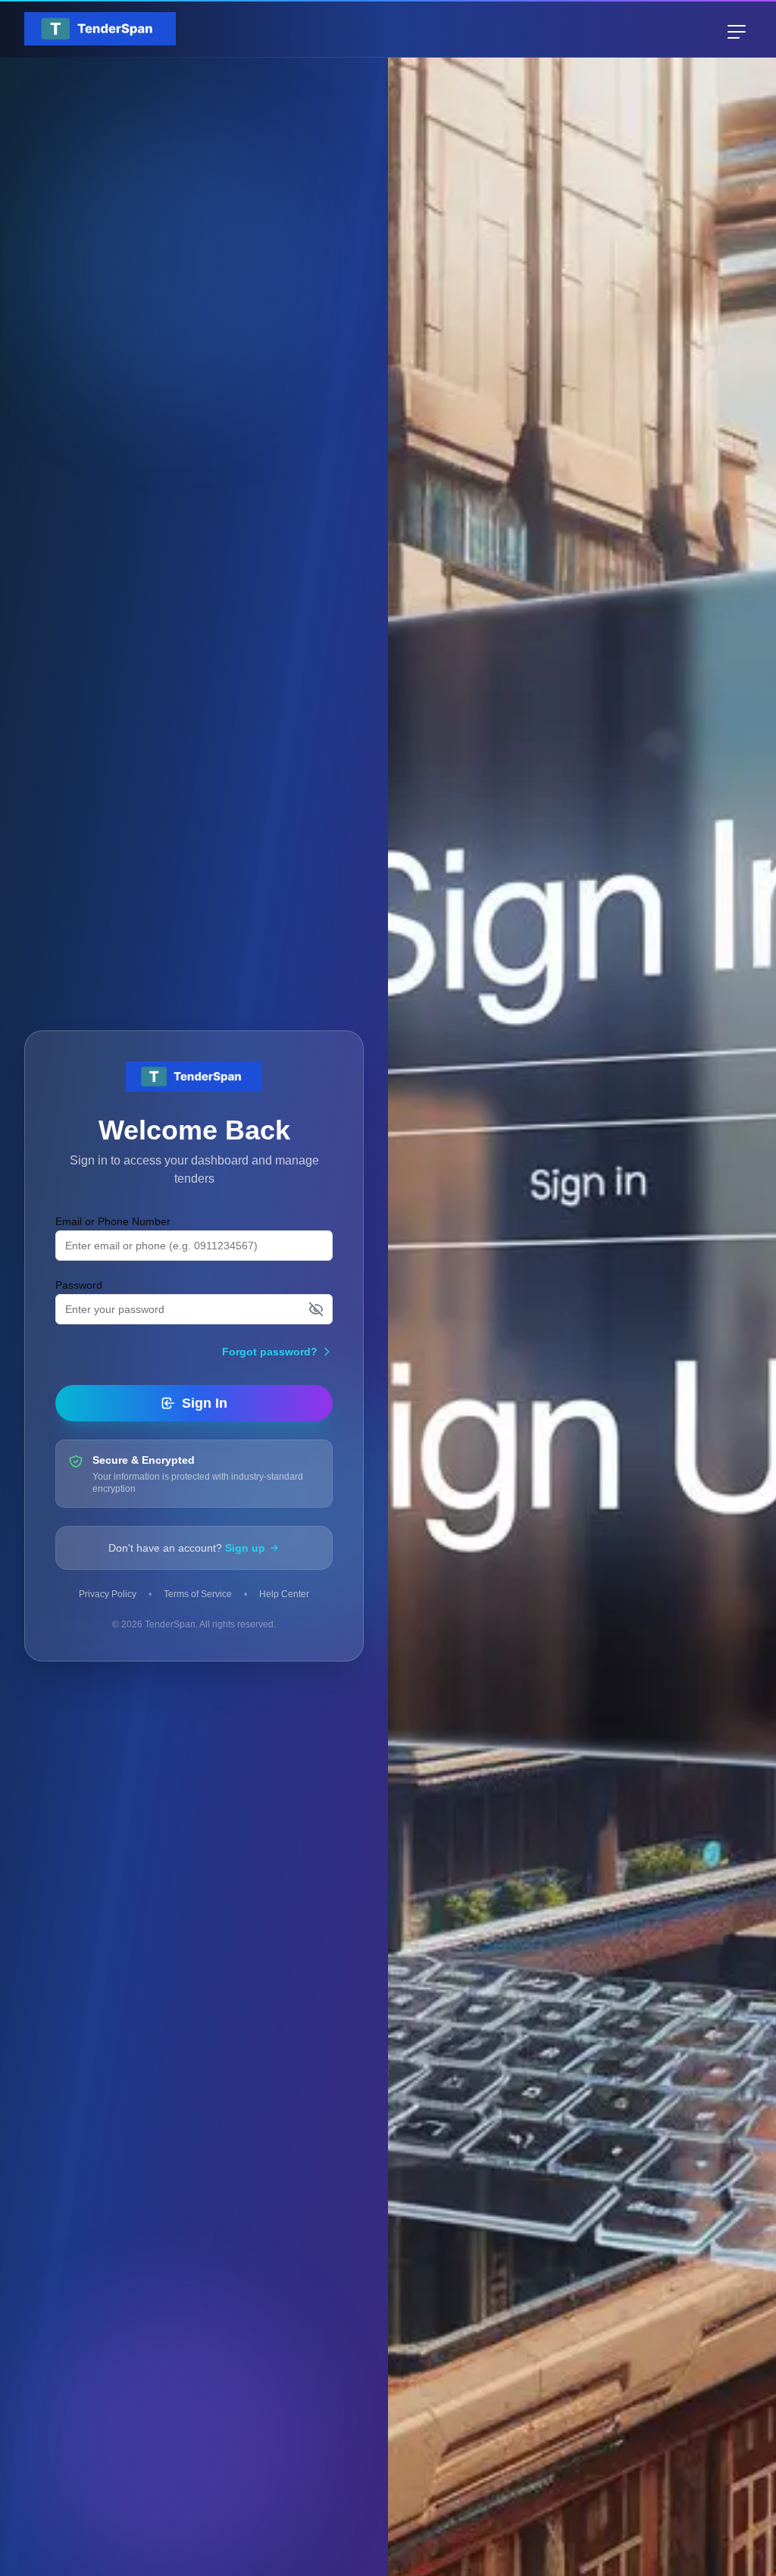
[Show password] (316, 1309)
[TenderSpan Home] (100, 29)
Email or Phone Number (113, 1221)
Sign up (245, 1548)
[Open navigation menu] (737, 32)
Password (79, 1285)
